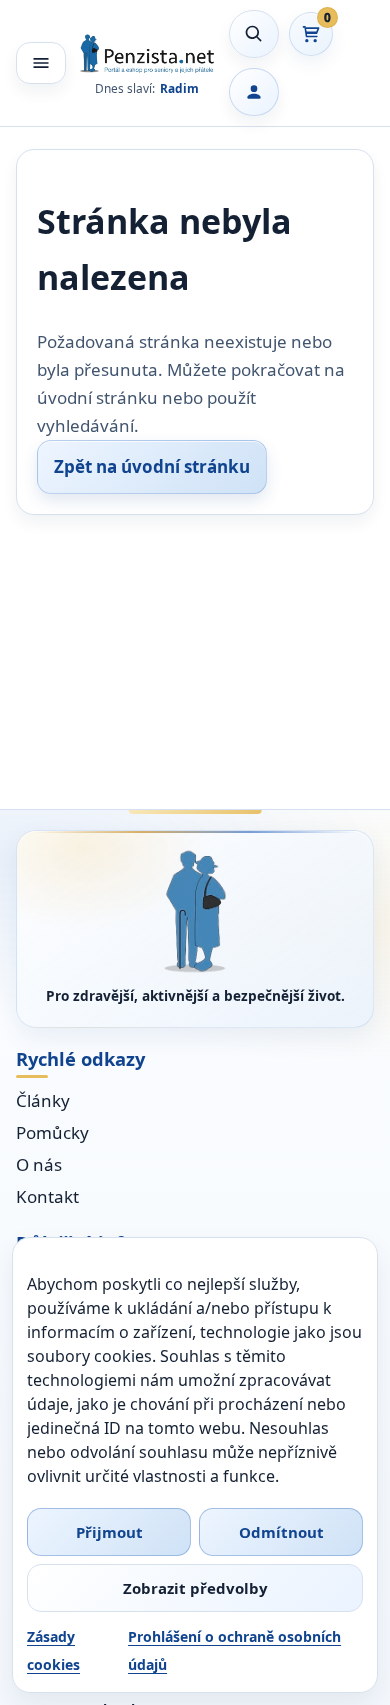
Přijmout (109, 1532)
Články (43, 1100)
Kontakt (47, 1196)
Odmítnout (281, 1532)
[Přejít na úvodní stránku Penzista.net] (195, 911)
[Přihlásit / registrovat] (254, 92)
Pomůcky (52, 1132)
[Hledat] (254, 34)
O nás (39, 1164)
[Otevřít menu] (41, 63)
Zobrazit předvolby (195, 1588)
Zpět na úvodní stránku (152, 466)
